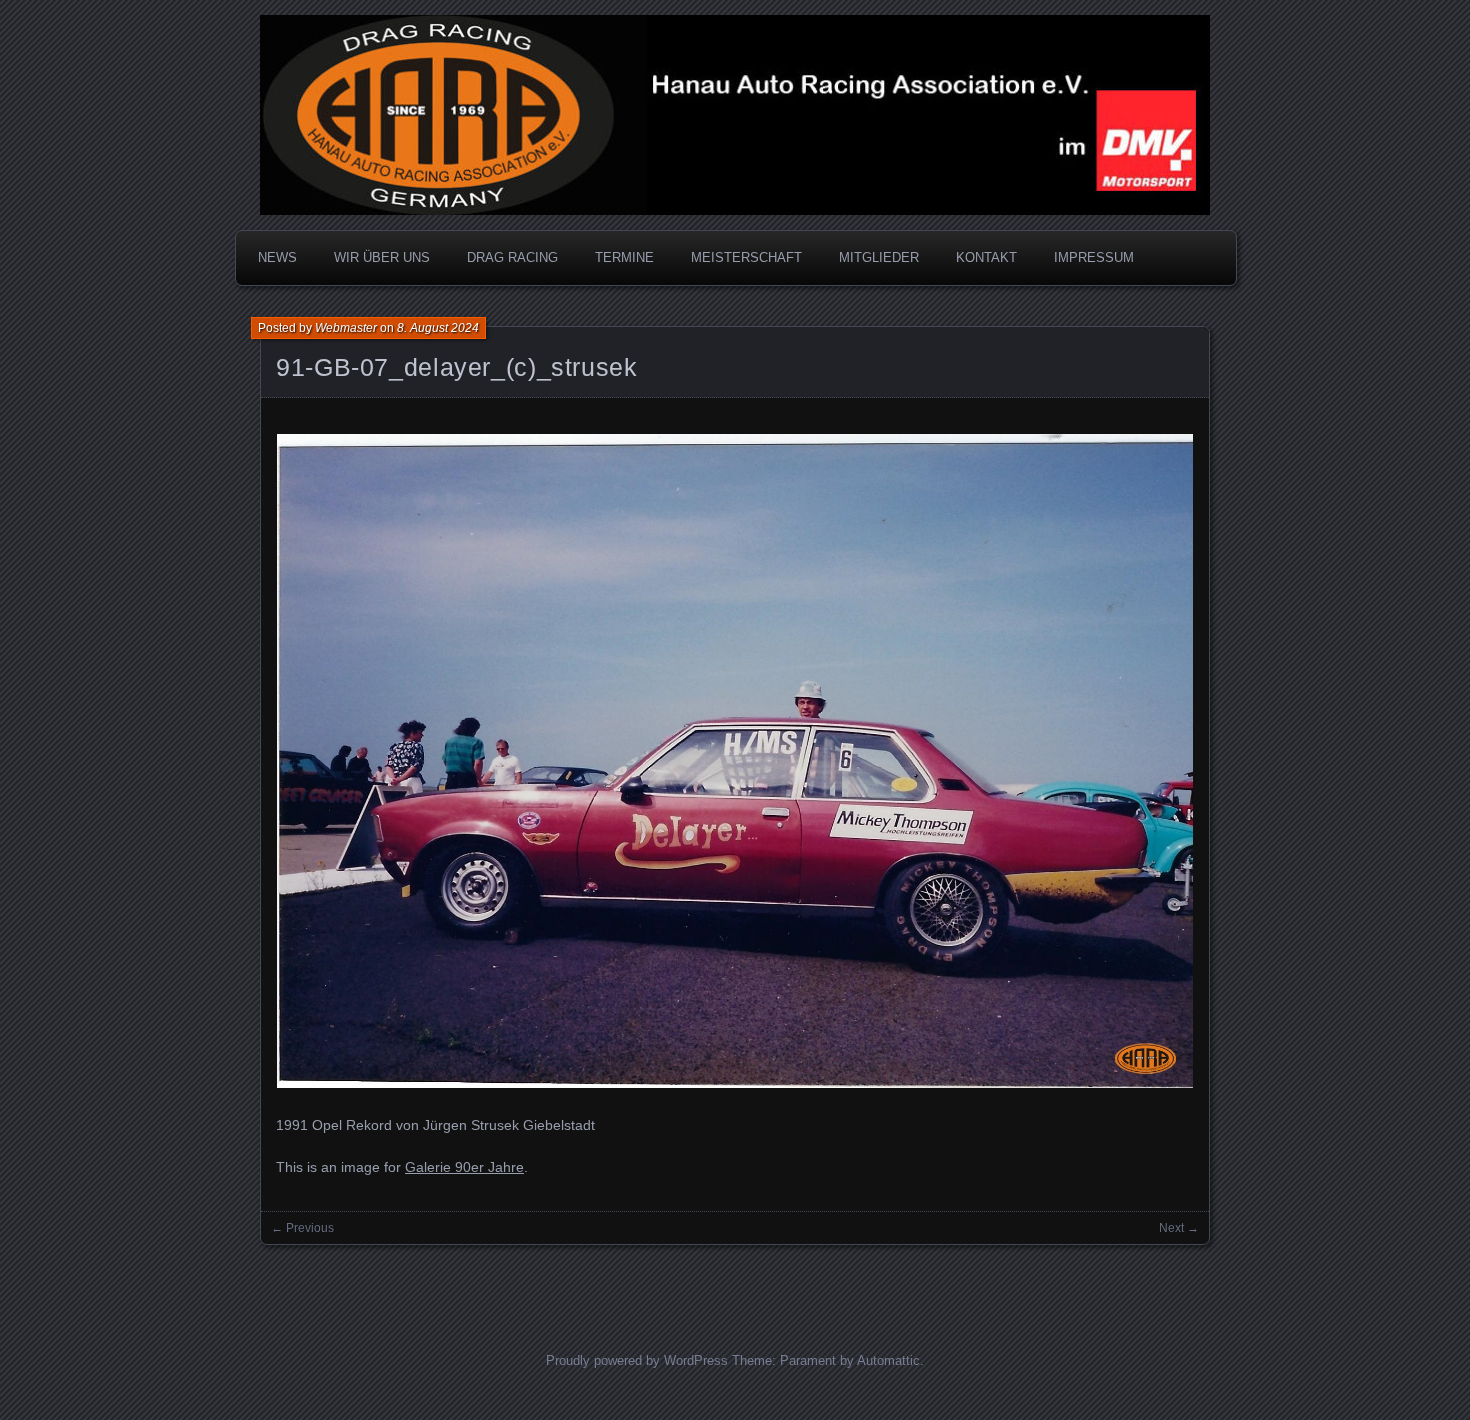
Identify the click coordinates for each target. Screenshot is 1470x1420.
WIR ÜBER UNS (382, 257)
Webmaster (346, 328)
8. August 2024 (438, 328)
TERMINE (624, 257)
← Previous (302, 1228)
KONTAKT (986, 257)
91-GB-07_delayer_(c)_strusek (457, 367)
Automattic (888, 1360)
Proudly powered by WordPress (637, 1360)
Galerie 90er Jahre (464, 1167)
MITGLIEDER (879, 257)
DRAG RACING (512, 257)
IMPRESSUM (1094, 257)
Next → (1179, 1228)
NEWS (277, 257)
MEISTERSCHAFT (746, 257)
